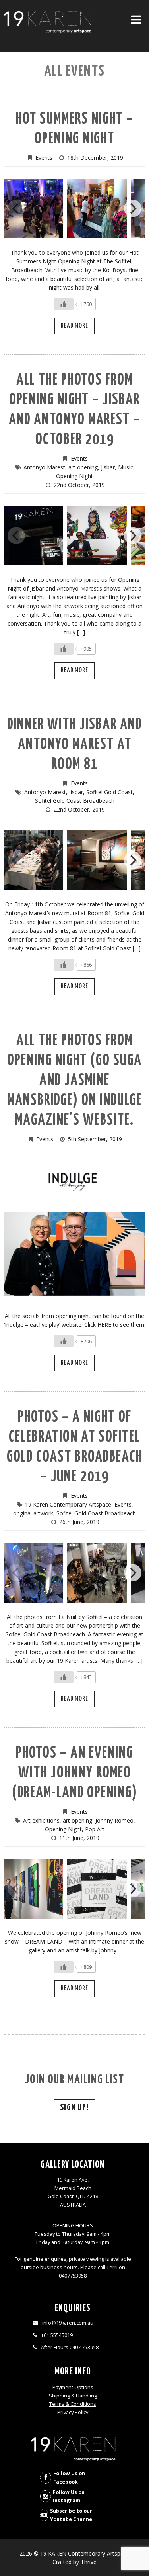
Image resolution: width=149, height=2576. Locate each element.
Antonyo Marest (44, 467)
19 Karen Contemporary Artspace (68, 1504)
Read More (74, 326)
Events (44, 158)
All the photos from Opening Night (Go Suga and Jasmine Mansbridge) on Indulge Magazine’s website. (74, 1081)
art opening (83, 467)
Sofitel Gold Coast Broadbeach (75, 801)
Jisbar (108, 467)
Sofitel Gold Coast (109, 792)
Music (126, 467)
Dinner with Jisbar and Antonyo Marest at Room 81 (74, 745)
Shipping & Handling (73, 2396)
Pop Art (95, 1829)
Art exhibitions (41, 1820)
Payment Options (73, 2387)
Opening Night (74, 476)
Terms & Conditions (73, 2404)
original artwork (33, 1513)
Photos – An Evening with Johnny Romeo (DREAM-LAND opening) (75, 1773)
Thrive (89, 2562)
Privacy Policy (73, 2412)
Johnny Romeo (114, 1820)
